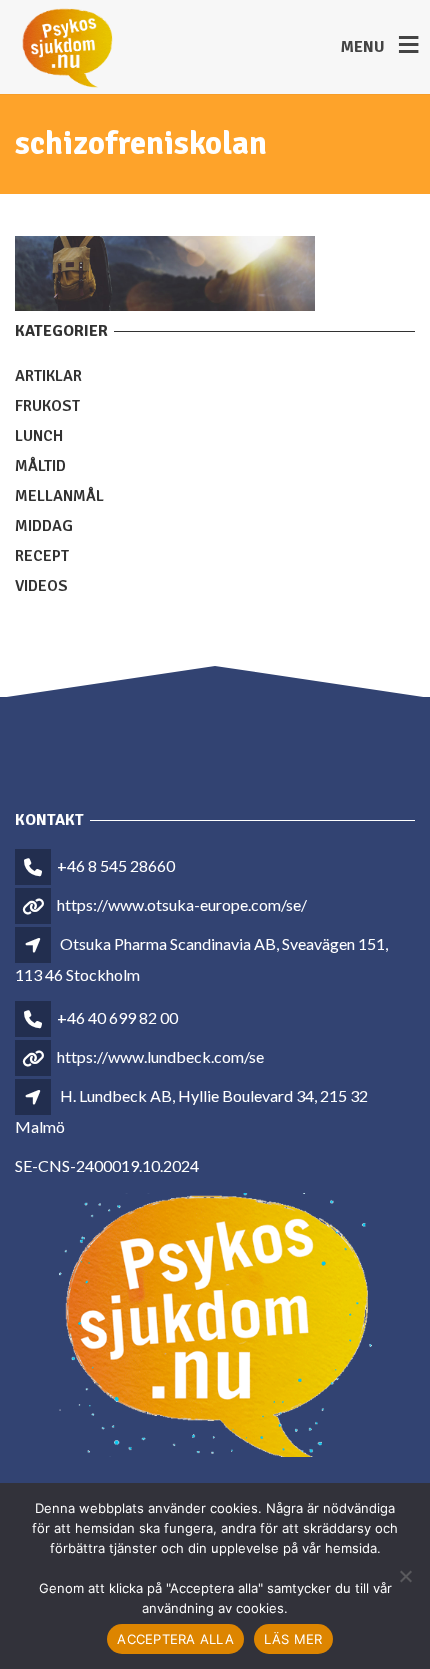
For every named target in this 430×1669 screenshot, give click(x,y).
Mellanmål (59, 496)
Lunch (39, 436)
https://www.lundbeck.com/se (160, 1056)
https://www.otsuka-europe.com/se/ (182, 904)
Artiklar (48, 376)
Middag (44, 526)
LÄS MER (293, 1639)
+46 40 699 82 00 (117, 1017)
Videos (41, 586)
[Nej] (405, 1576)
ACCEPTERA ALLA (175, 1639)
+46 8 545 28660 (116, 865)
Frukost (47, 406)
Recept (42, 556)
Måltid (40, 466)
